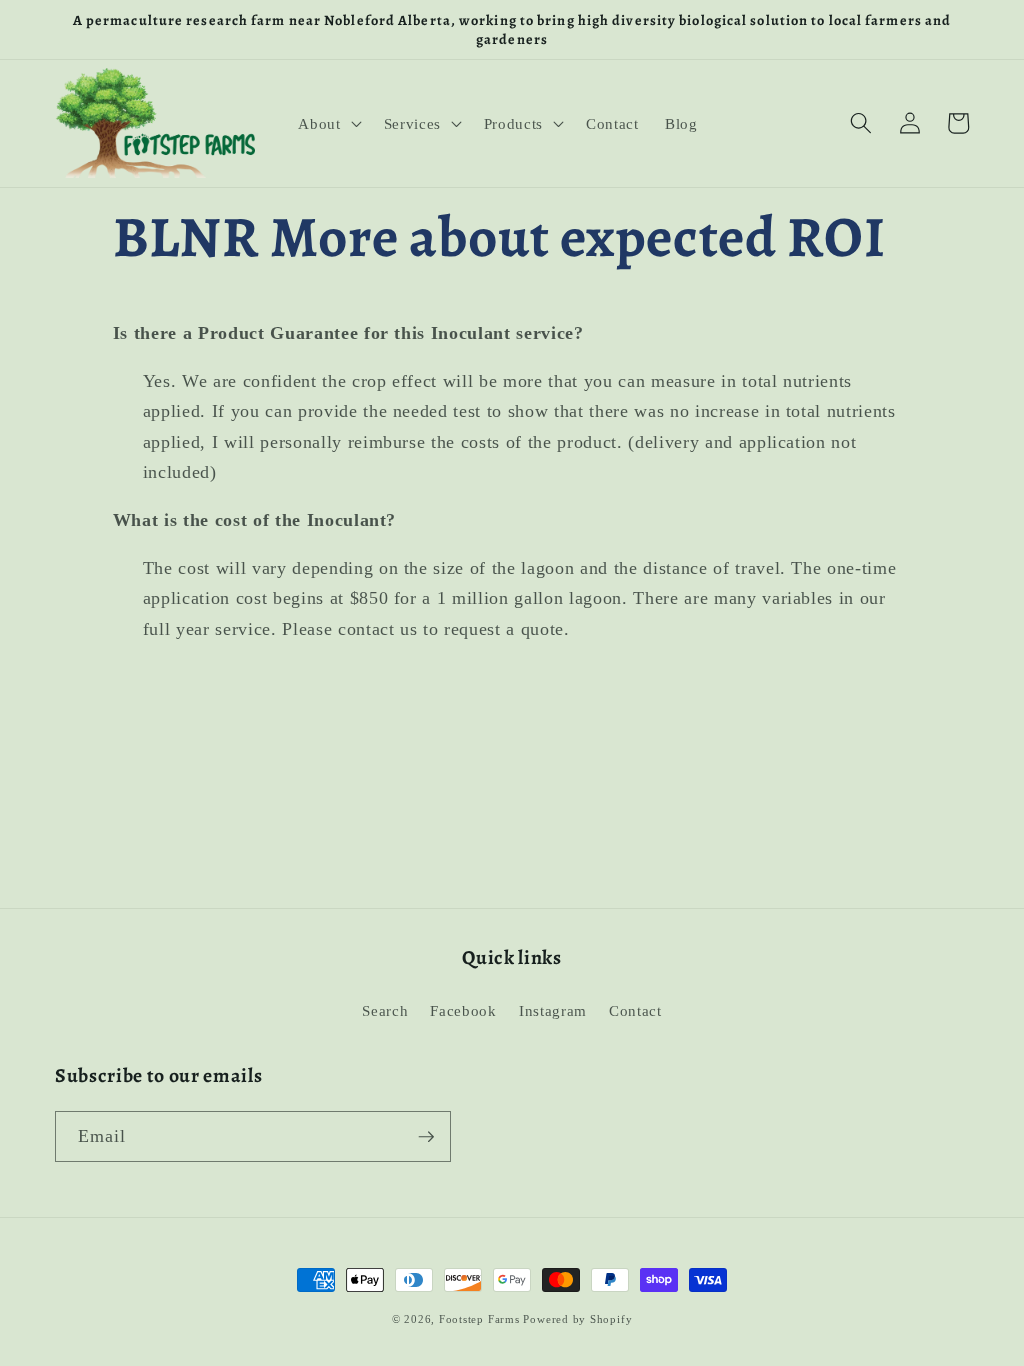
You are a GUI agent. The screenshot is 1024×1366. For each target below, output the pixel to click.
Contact (635, 1010)
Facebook (463, 1010)
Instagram (553, 1010)
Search (385, 1010)
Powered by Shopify (577, 1319)
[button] (327, 123)
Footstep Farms (479, 1319)
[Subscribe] (426, 1137)
